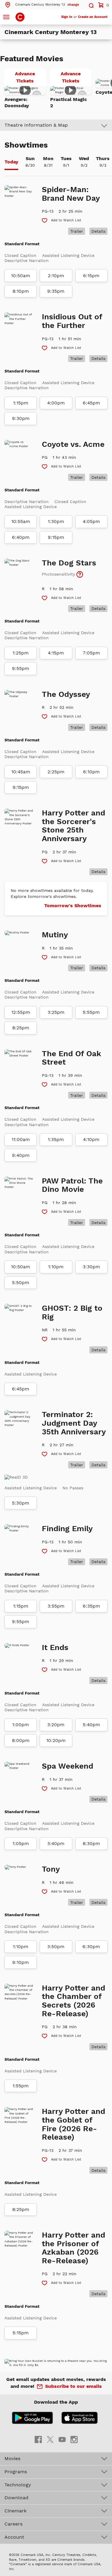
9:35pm (56, 291)
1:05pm (21, 1844)
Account (14, 2537)
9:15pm (56, 537)
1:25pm (21, 653)
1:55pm (21, 2086)
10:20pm (56, 1741)
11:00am (21, 1140)
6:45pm (91, 403)
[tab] (11, 162)
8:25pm (21, 1028)
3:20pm (56, 1725)
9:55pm (21, 668)
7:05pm (91, 653)
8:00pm (21, 1741)
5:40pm (91, 1725)
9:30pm (21, 418)
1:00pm (21, 1725)
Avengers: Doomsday (17, 102)
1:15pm (21, 403)
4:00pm (56, 403)
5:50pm (21, 1283)
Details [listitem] (98, 231)
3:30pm (91, 1267)
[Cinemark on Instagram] (74, 2439)
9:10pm (21, 1962)
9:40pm (21, 1155)
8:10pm (21, 291)
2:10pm (56, 276)
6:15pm (91, 276)
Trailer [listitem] (77, 231)
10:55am (21, 522)
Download (16, 2498)
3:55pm (56, 1606)
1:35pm (56, 1140)
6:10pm (91, 772)
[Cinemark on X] (50, 2439)
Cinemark (16, 2511)
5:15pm (21, 2333)
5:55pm (91, 1012)
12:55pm (21, 1012)
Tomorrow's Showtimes (73, 906)
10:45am (21, 772)
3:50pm (56, 1947)
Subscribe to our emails (73, 2386)
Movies (12, 2458)
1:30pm (56, 522)
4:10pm (91, 1140)
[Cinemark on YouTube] (62, 2439)
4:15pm (56, 653)
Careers (13, 2524)
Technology (18, 2485)
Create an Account (93, 17)
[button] (42, 5)
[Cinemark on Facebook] (38, 2439)
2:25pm (56, 772)
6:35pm (91, 1606)
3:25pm (56, 1012)
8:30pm (91, 1844)
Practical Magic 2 (69, 102)
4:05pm (91, 522)
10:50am (21, 276)
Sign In (67, 17)
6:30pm (91, 1947)
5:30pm (21, 1503)
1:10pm (56, 1267)
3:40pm (56, 1844)
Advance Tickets (30, 78)
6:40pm (21, 537)
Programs (16, 2472)
